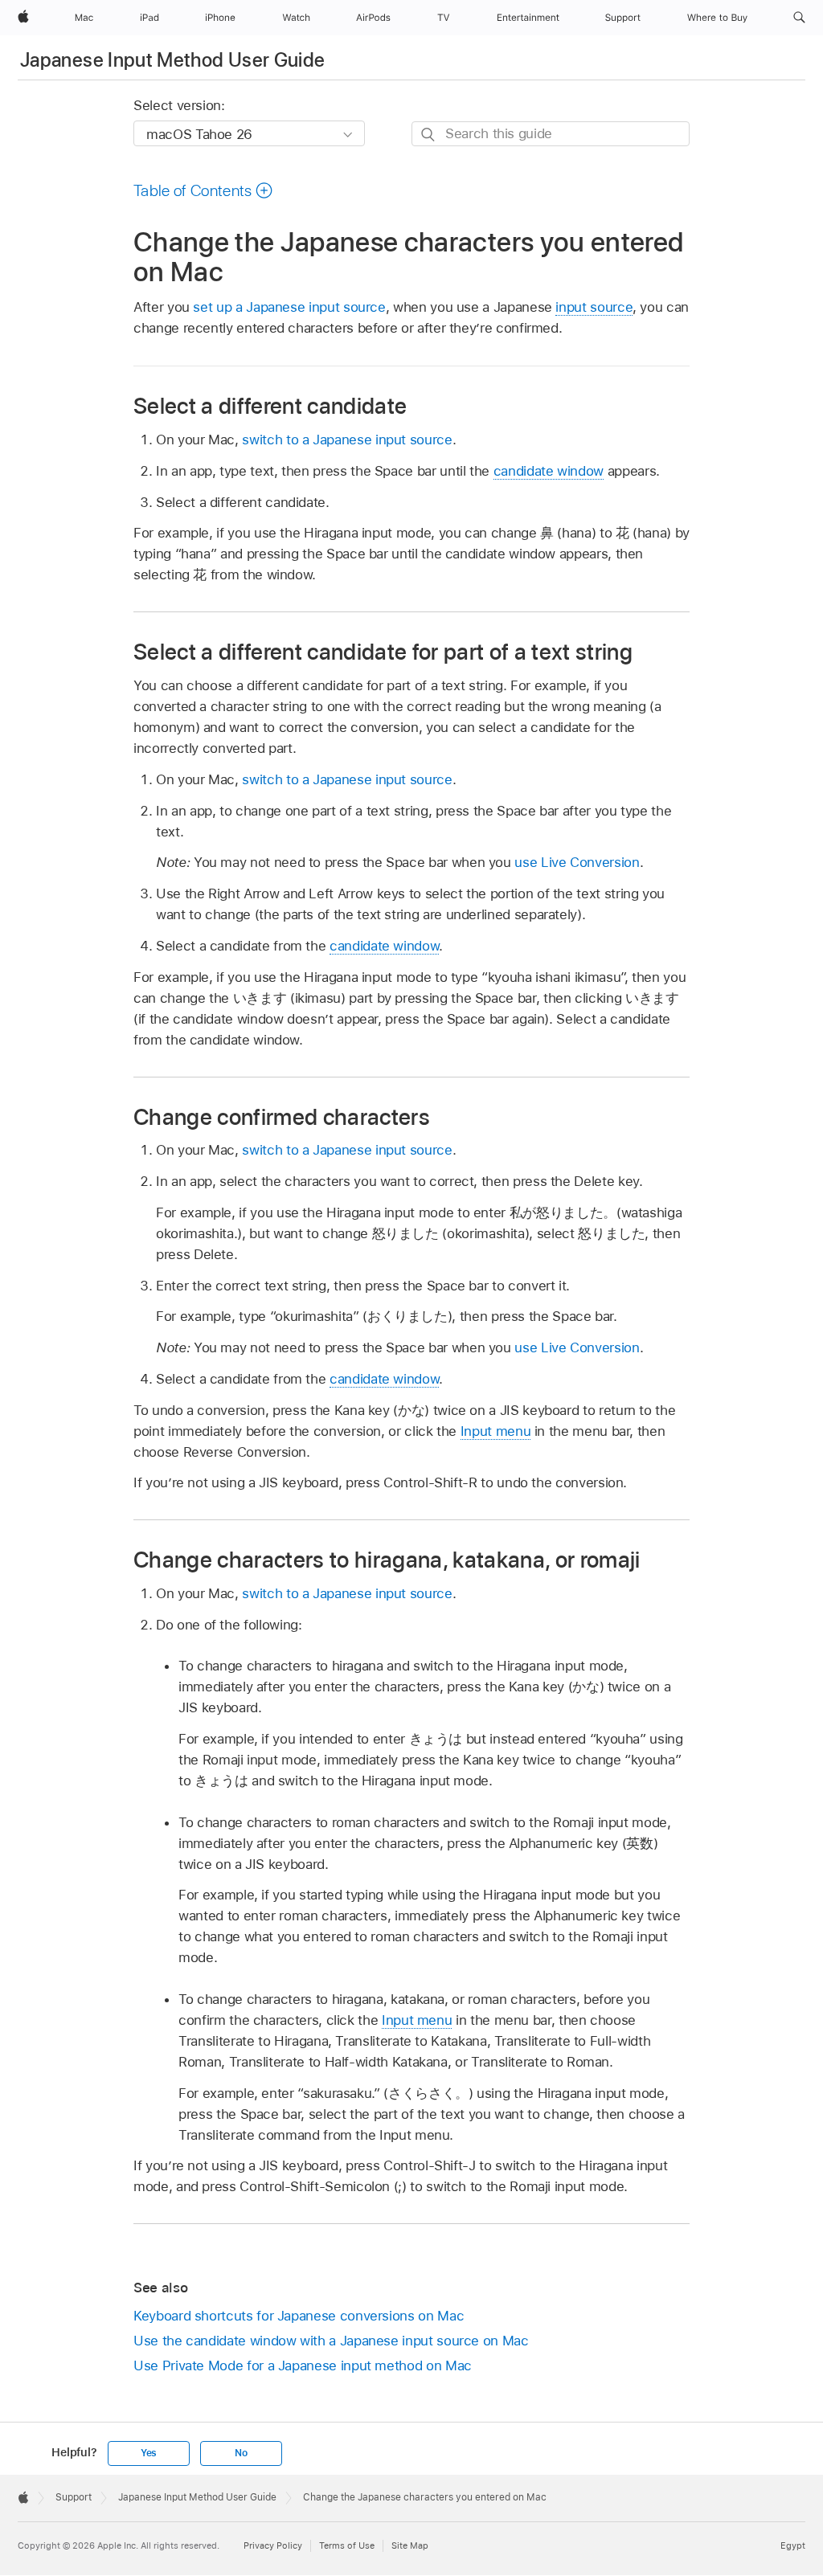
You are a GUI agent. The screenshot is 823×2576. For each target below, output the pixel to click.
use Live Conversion (577, 862)
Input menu (495, 1431)
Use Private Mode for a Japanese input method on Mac (303, 2365)
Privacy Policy (273, 2545)
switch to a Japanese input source (347, 440)
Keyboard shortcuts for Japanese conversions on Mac (299, 2316)
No (241, 2453)
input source (594, 307)
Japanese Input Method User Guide (173, 60)
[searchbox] (551, 134)
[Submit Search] (429, 135)
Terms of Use (347, 2545)
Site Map (410, 2545)
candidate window (549, 471)
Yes (149, 2453)
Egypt (793, 2545)
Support (74, 2497)
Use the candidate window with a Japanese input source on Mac (331, 2341)
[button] (799, 18)
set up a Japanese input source (289, 307)
